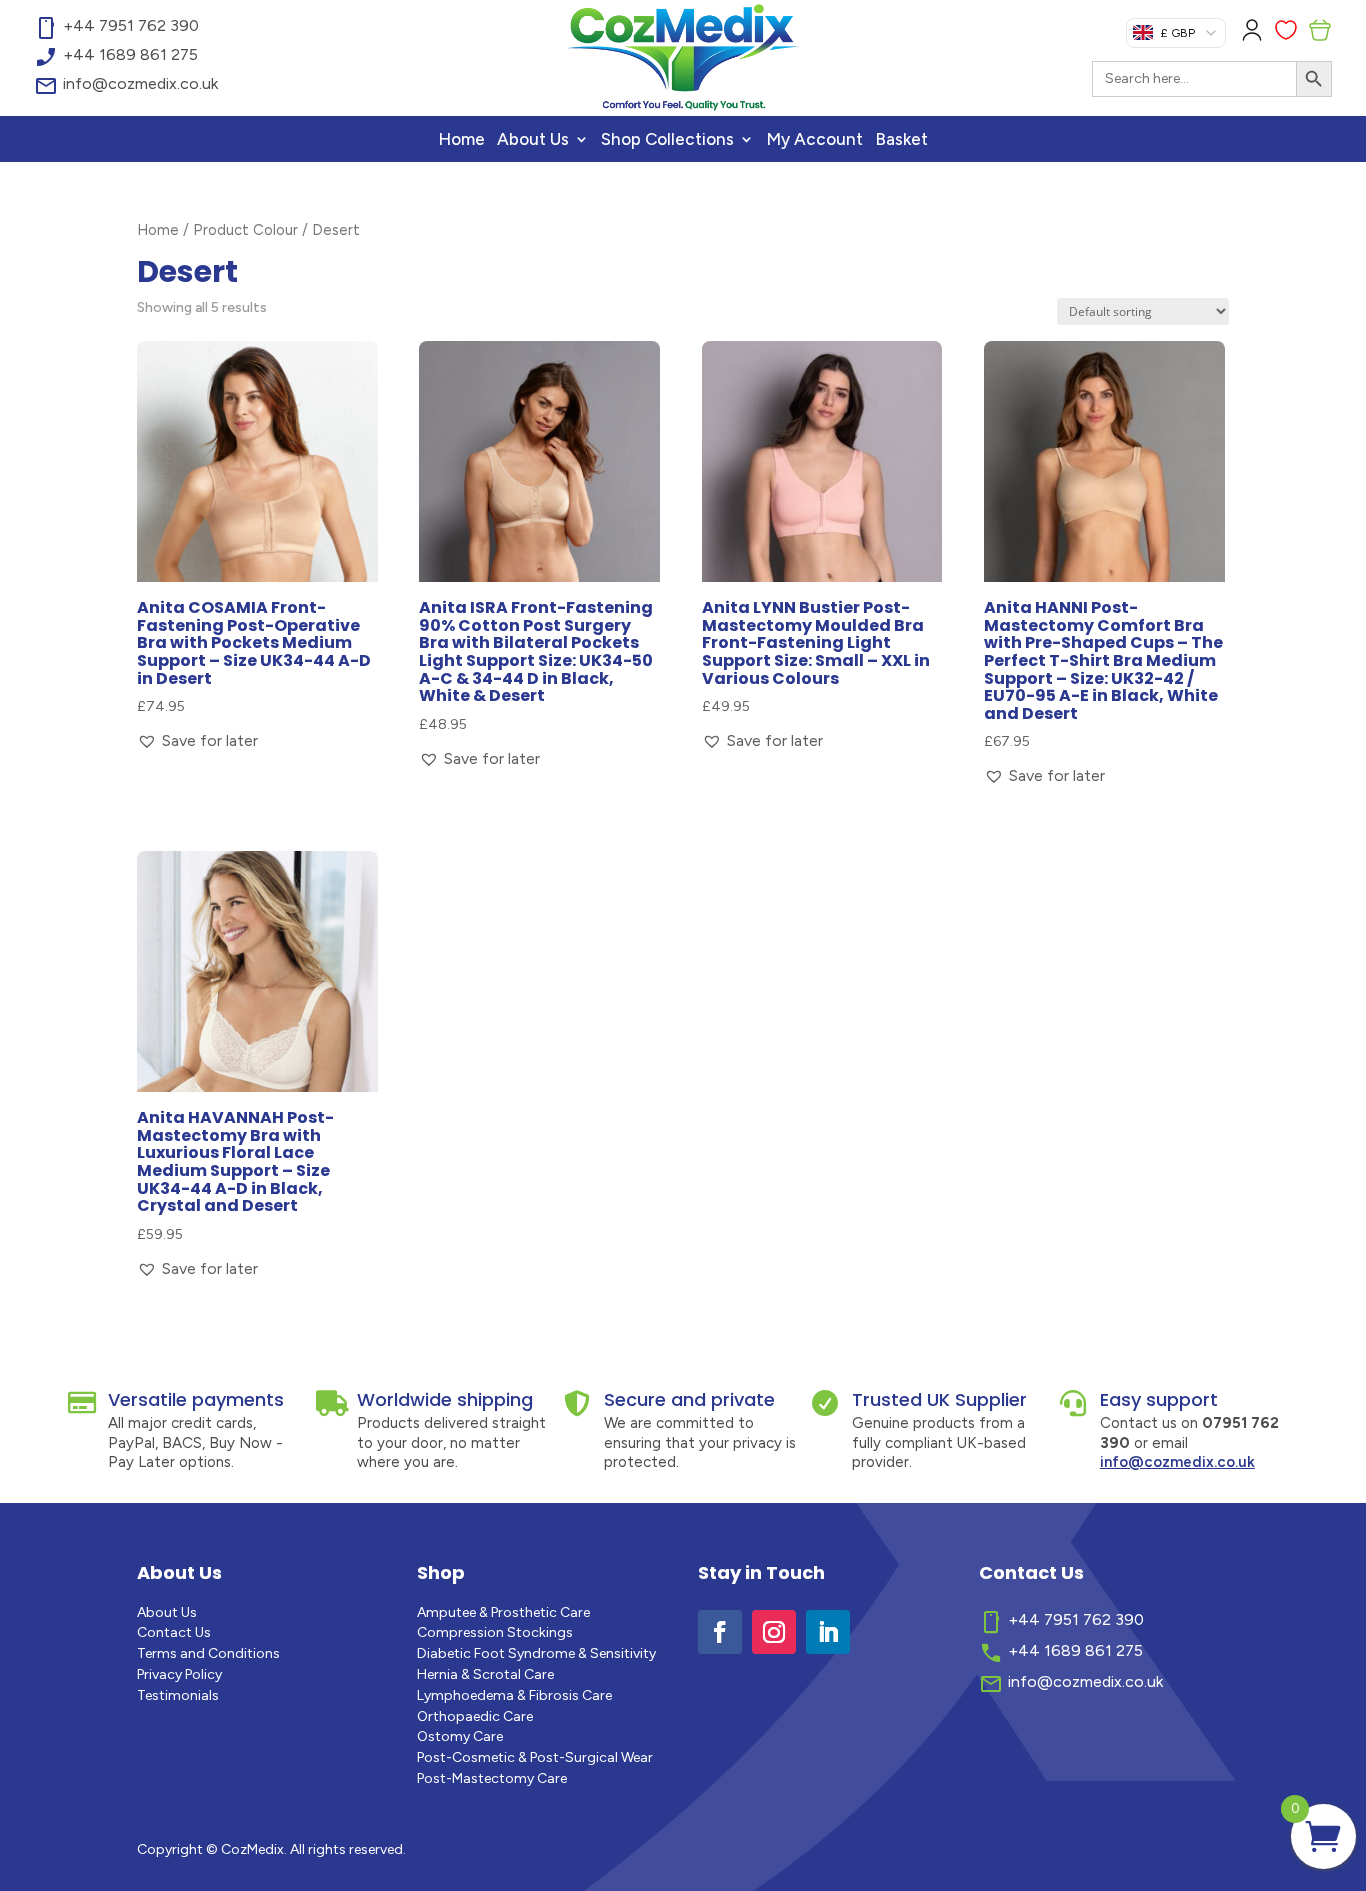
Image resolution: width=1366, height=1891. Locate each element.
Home (461, 140)
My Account (814, 140)
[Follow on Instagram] (774, 1632)
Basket (901, 140)
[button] (197, 740)
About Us (533, 140)
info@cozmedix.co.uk (1177, 1462)
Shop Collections (667, 140)
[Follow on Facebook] (720, 1632)
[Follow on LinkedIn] (828, 1632)
